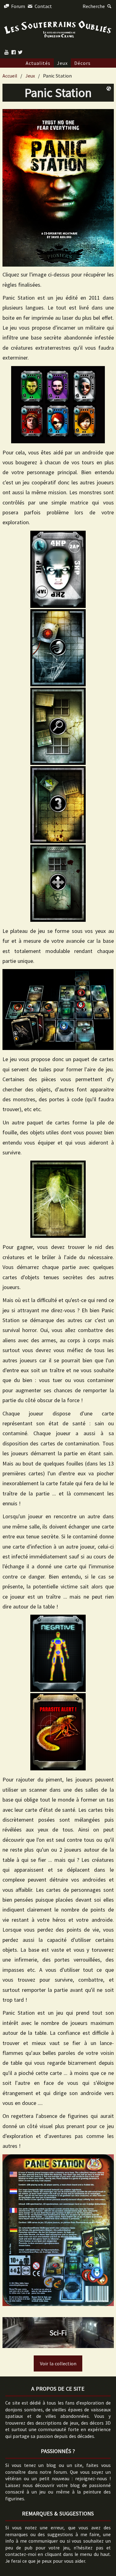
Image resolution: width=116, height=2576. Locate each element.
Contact (43, 6)
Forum (17, 6)
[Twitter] (20, 52)
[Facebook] (13, 52)
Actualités (38, 63)
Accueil (10, 76)
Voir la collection (58, 2363)
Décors (82, 63)
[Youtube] (6, 52)
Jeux (62, 63)
